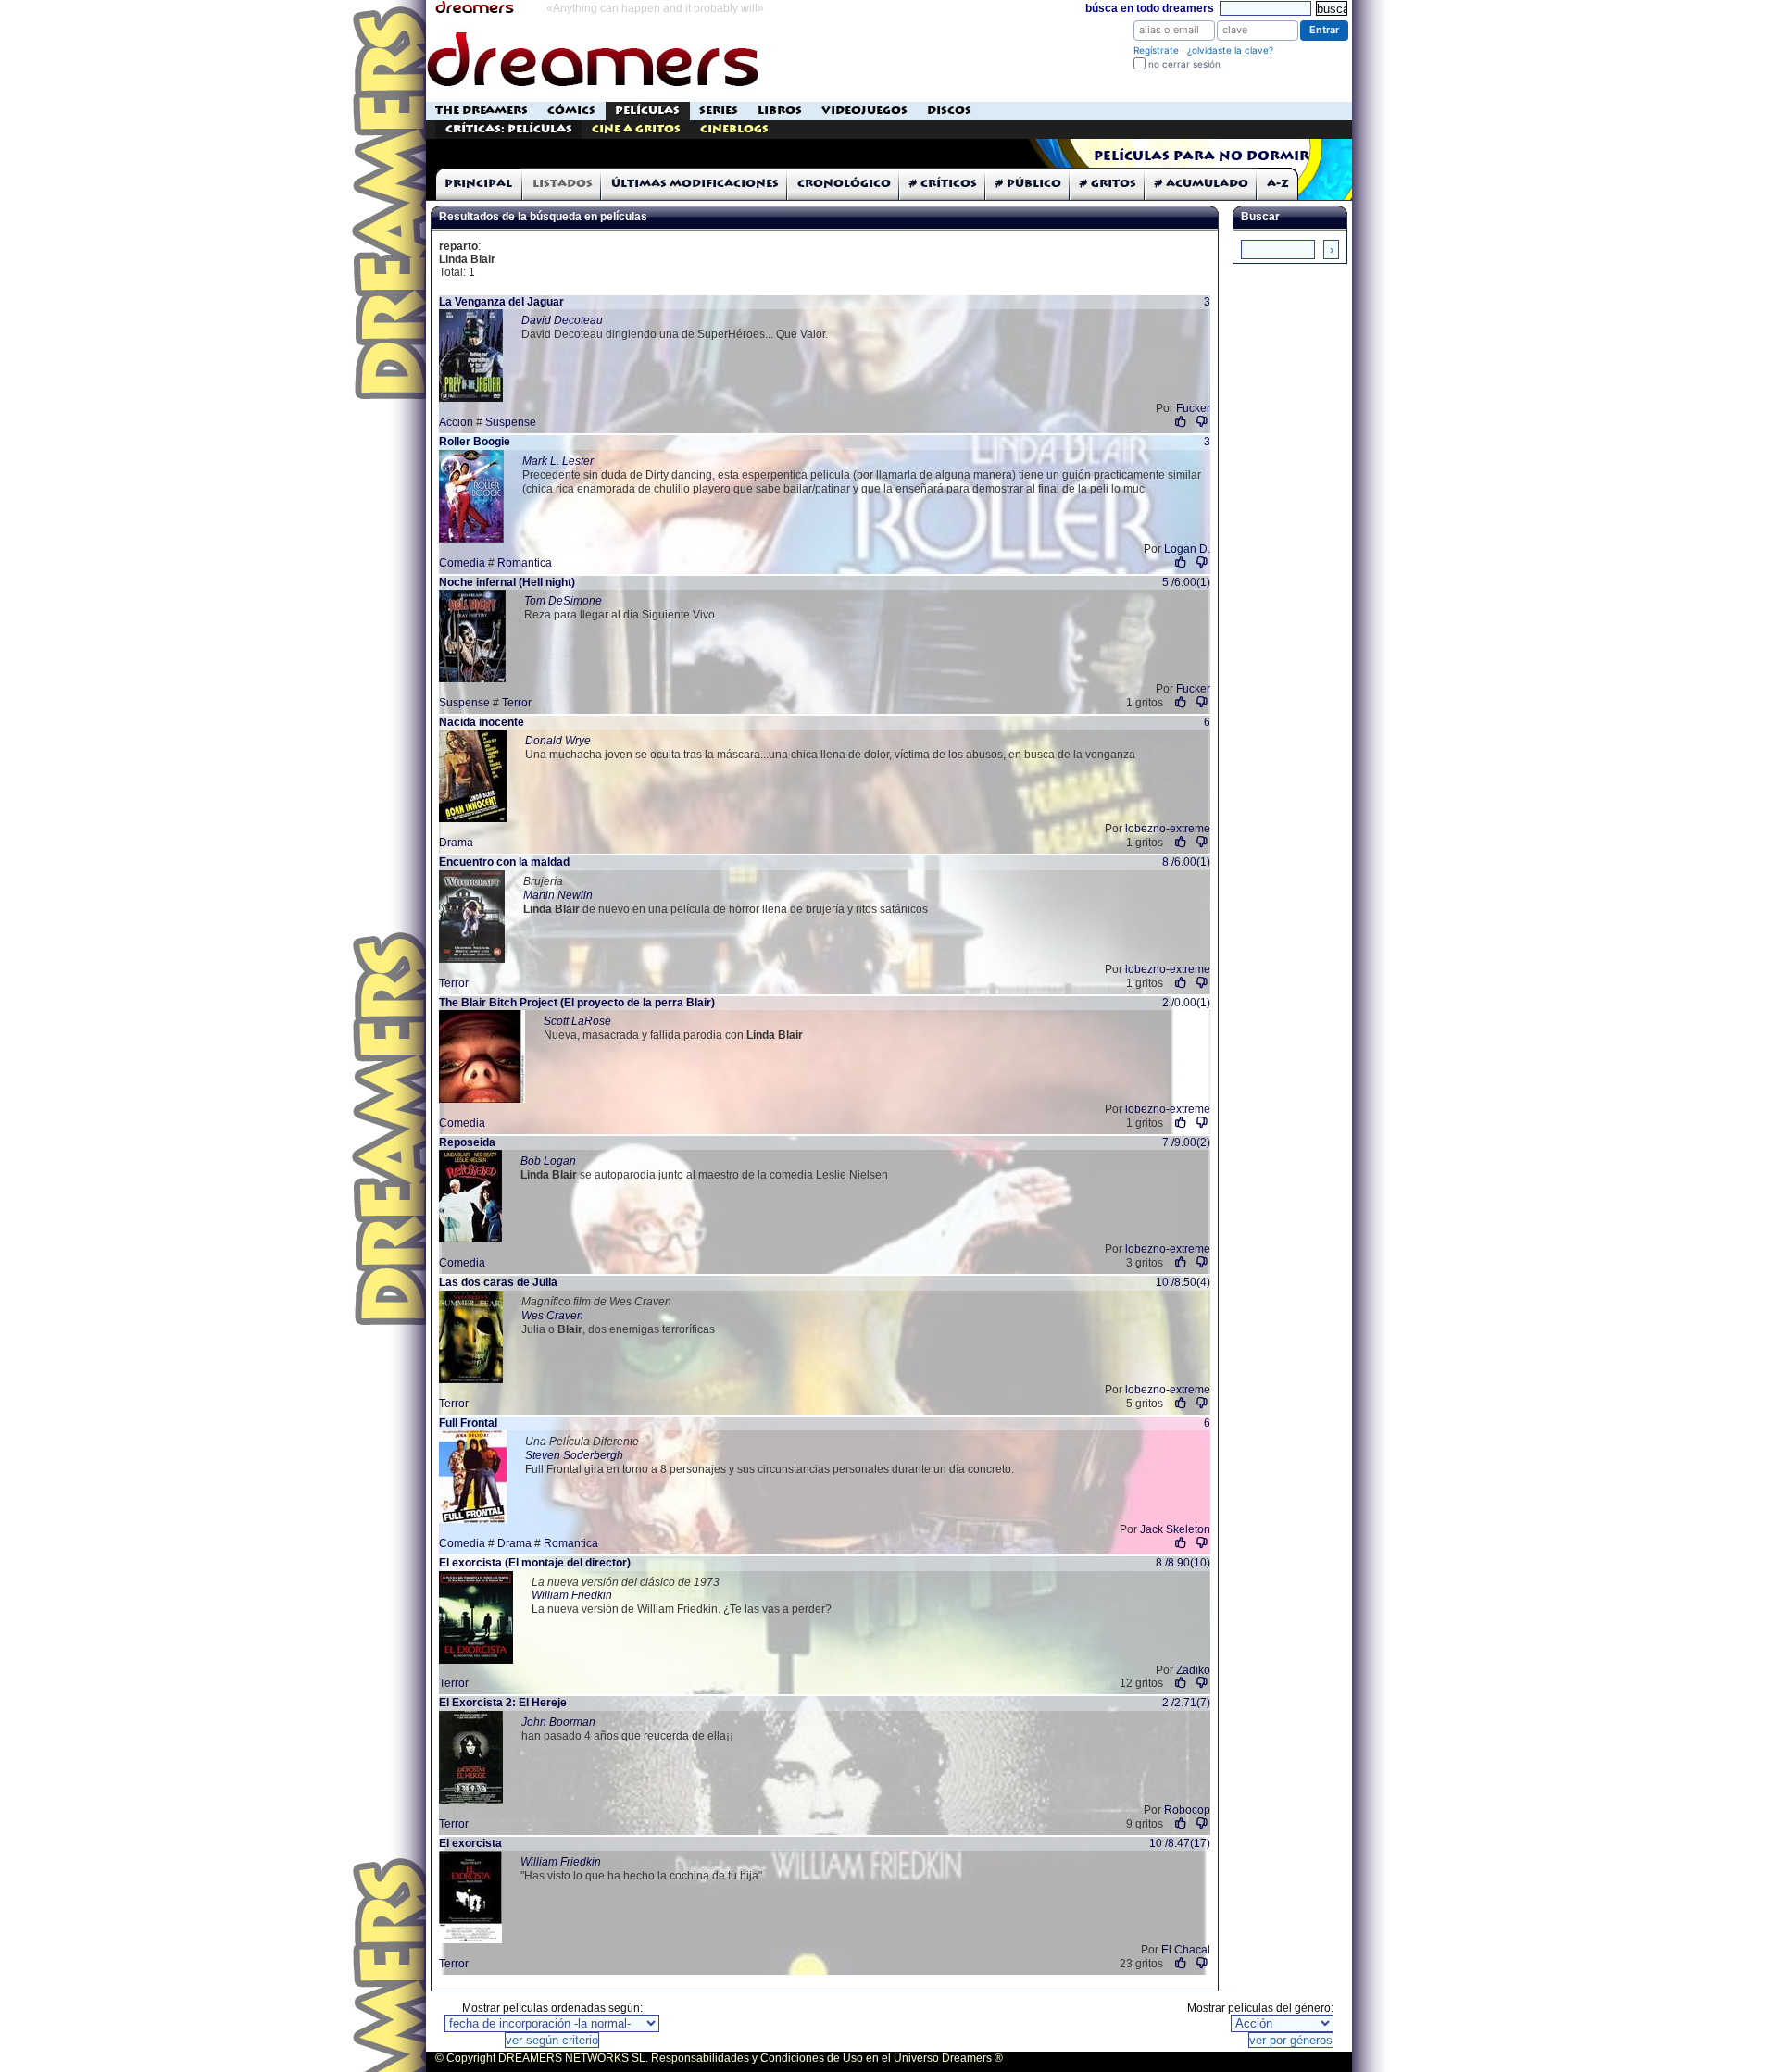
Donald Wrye (558, 741)
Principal (478, 184)
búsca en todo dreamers (1150, 8)
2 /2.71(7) (1186, 1703)
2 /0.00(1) (1186, 1003)
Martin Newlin (558, 895)
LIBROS (780, 111)
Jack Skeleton (1175, 1529)
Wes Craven (552, 1316)
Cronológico (844, 184)
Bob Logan (548, 1161)
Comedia (462, 563)
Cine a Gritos (636, 129)
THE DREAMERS (482, 111)
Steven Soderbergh (574, 1455)
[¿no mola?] (1202, 422)
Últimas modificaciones (695, 184)
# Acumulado (1202, 184)
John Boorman (558, 1722)
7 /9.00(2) (1186, 1142)
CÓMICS (571, 111)
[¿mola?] (1181, 422)
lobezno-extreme (1168, 829)
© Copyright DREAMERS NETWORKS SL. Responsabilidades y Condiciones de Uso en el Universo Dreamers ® (719, 2058)
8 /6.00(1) (1186, 862)
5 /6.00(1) (1186, 582)
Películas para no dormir (1202, 156)
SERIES (719, 111)
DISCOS (949, 111)
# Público (1028, 184)
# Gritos (1108, 184)
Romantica (525, 563)
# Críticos (943, 184)
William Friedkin (572, 1595)
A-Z (1278, 184)
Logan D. (1187, 549)
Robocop (1187, 1810)
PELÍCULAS (647, 111)
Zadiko (1193, 1670)
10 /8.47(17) (1180, 1843)
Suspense (511, 422)
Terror (517, 703)
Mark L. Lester (558, 461)
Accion (456, 422)
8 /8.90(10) (1183, 1563)
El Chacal (1186, 1950)
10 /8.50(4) (1183, 1282)
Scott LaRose (577, 1021)
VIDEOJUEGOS (864, 111)
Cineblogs (734, 129)
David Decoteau (562, 320)
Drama (456, 843)
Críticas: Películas (509, 129)
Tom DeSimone (563, 601)
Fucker (1193, 408)
